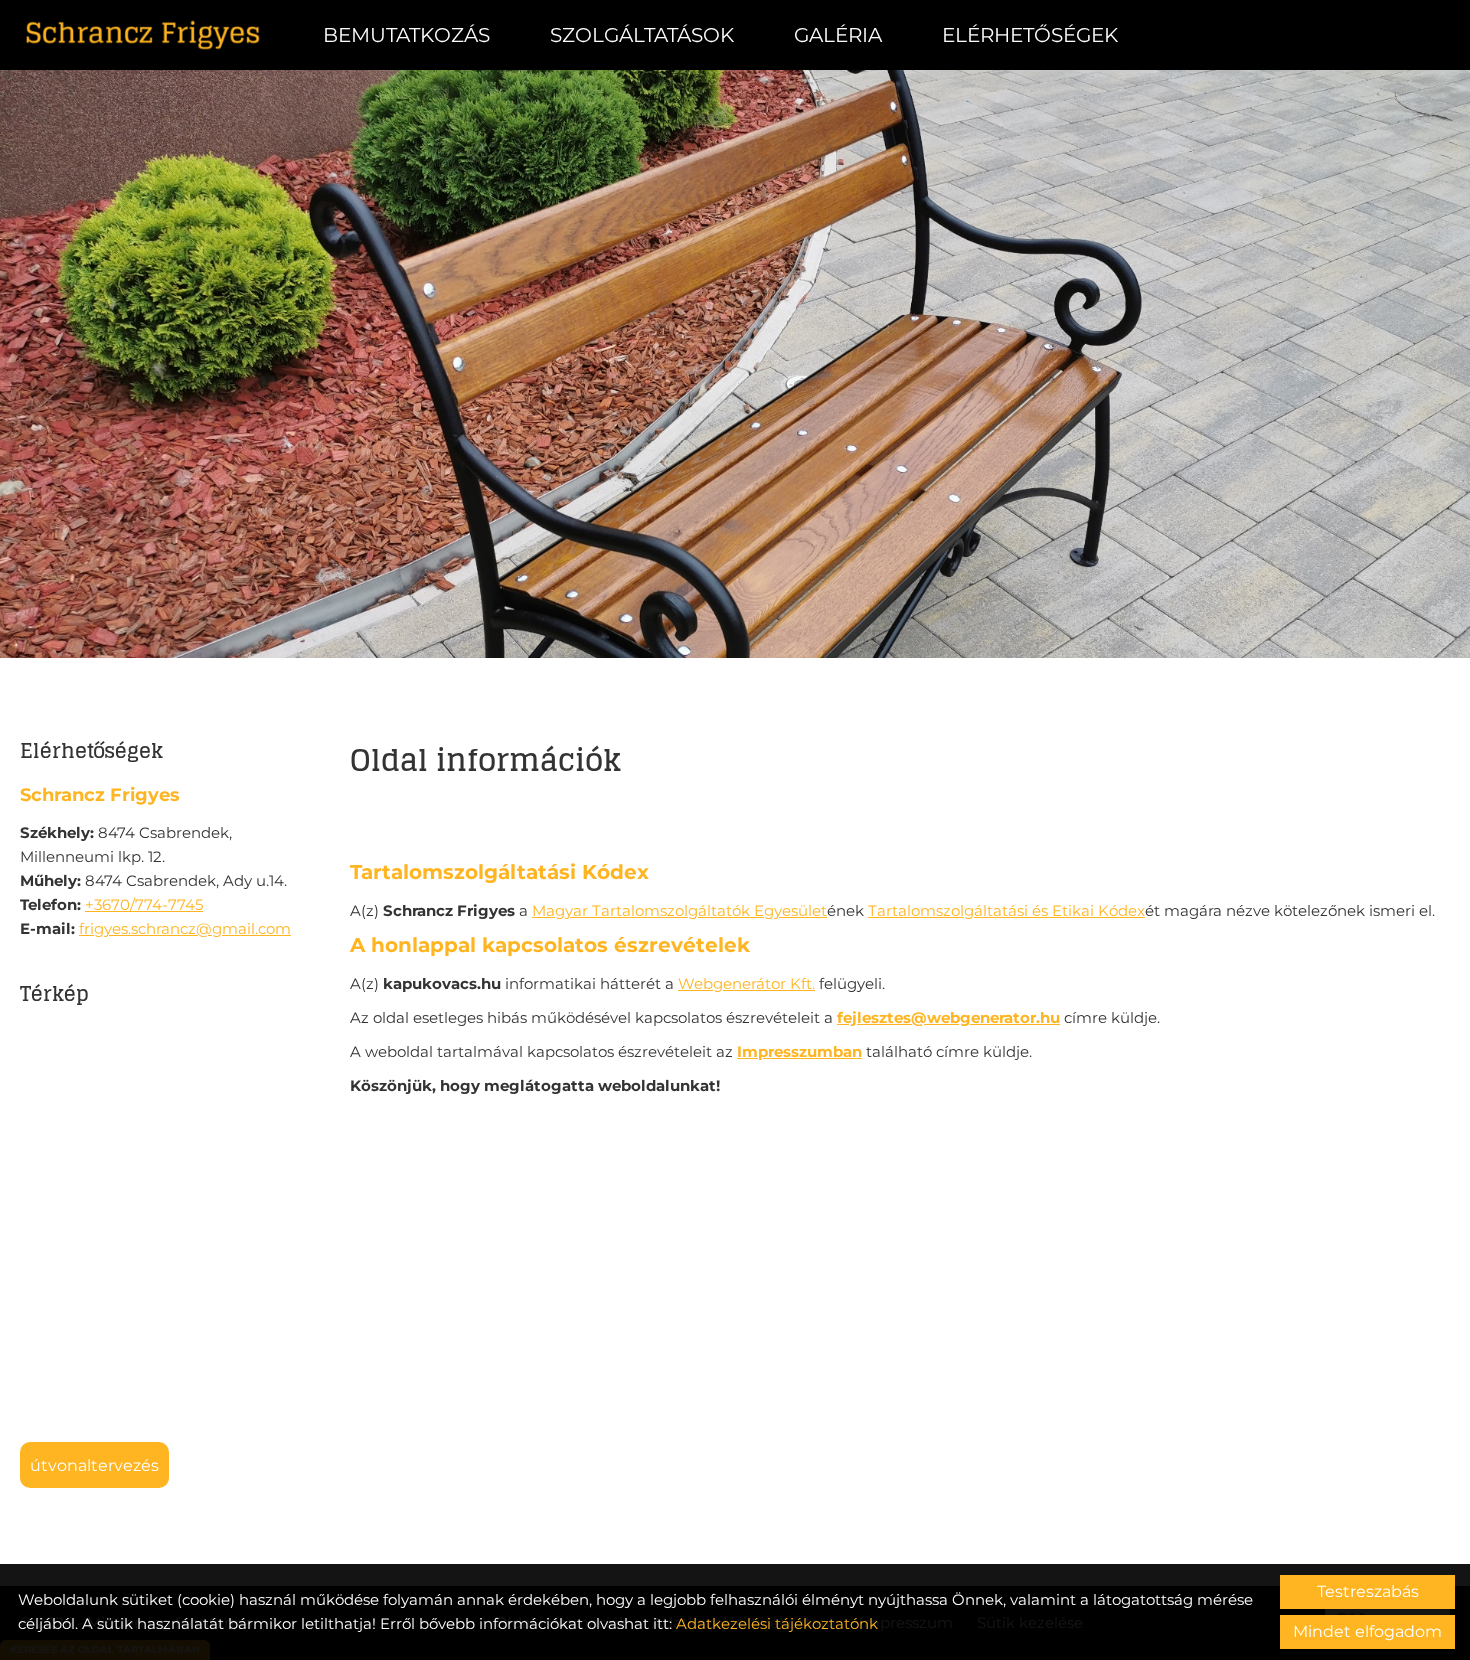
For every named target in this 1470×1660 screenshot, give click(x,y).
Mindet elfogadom (1367, 1631)
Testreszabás (1368, 1591)
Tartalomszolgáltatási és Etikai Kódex (1006, 910)
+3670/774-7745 (144, 904)
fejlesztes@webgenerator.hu (948, 1017)
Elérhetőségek (1030, 35)
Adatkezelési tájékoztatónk (777, 1623)
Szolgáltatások (642, 35)
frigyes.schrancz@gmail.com (185, 928)
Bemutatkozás (406, 35)
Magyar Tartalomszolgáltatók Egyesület (679, 910)
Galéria (838, 35)
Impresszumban (799, 1051)
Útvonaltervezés (94, 1465)
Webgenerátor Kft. (746, 983)
